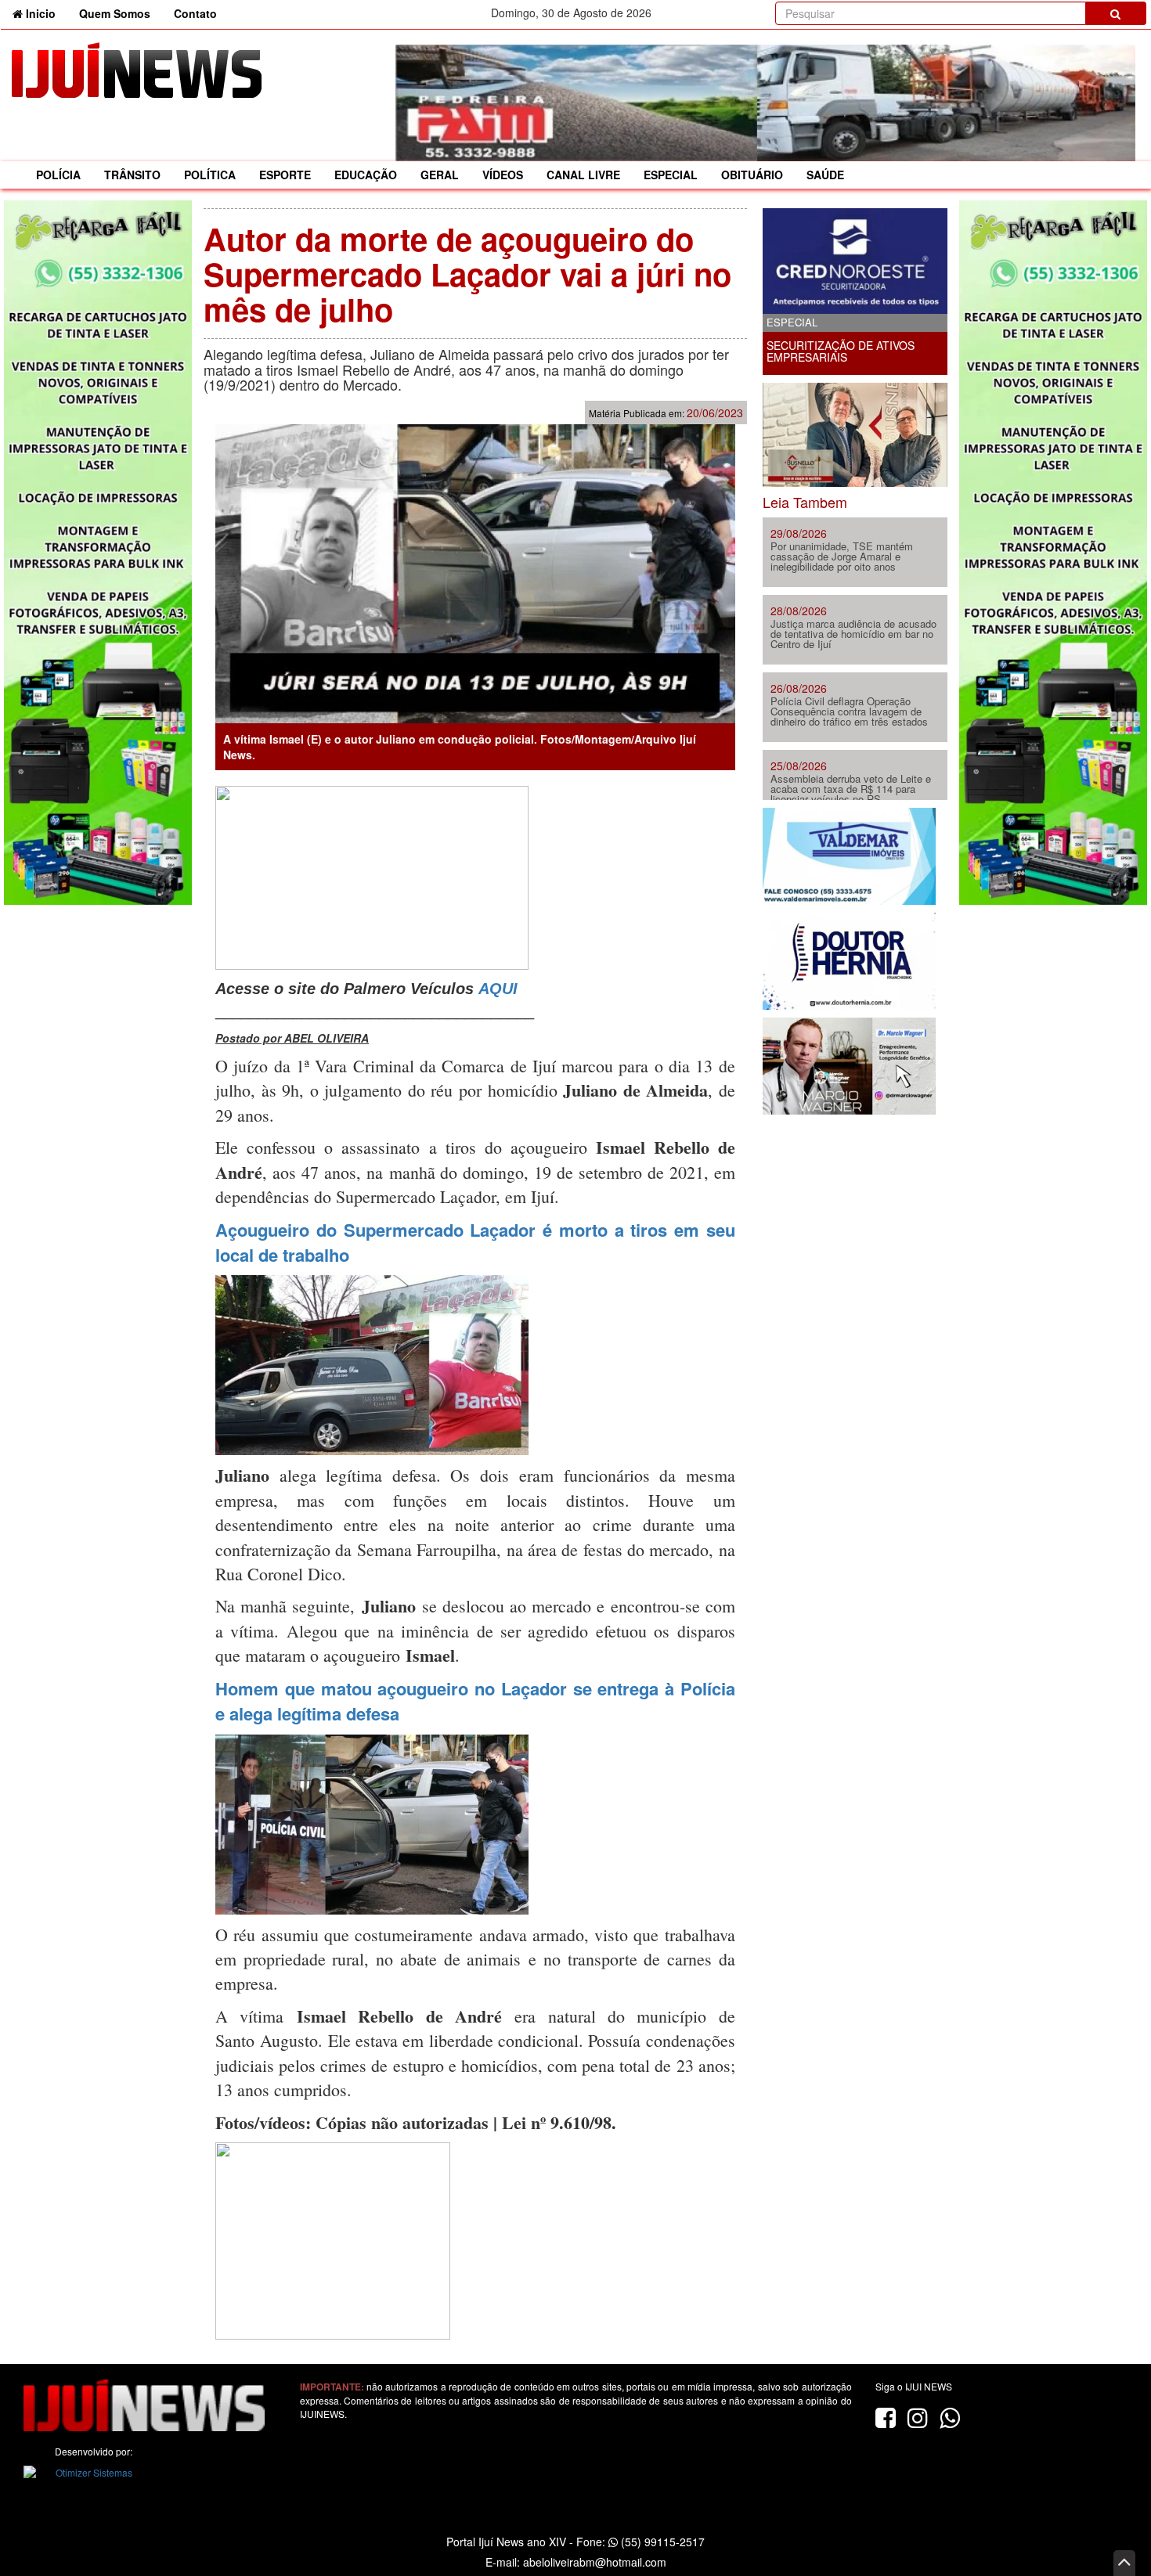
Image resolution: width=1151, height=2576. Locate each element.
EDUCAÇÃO (366, 175)
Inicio (45, 13)
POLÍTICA (210, 175)
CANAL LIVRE (583, 175)
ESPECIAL (671, 175)
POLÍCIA (58, 175)
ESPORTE (285, 175)
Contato (195, 13)
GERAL (440, 175)
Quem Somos (115, 13)
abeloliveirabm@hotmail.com (595, 2562)
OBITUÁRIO (752, 175)
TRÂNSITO (132, 175)
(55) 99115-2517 (661, 2542)
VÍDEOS (503, 175)
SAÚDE (825, 175)
